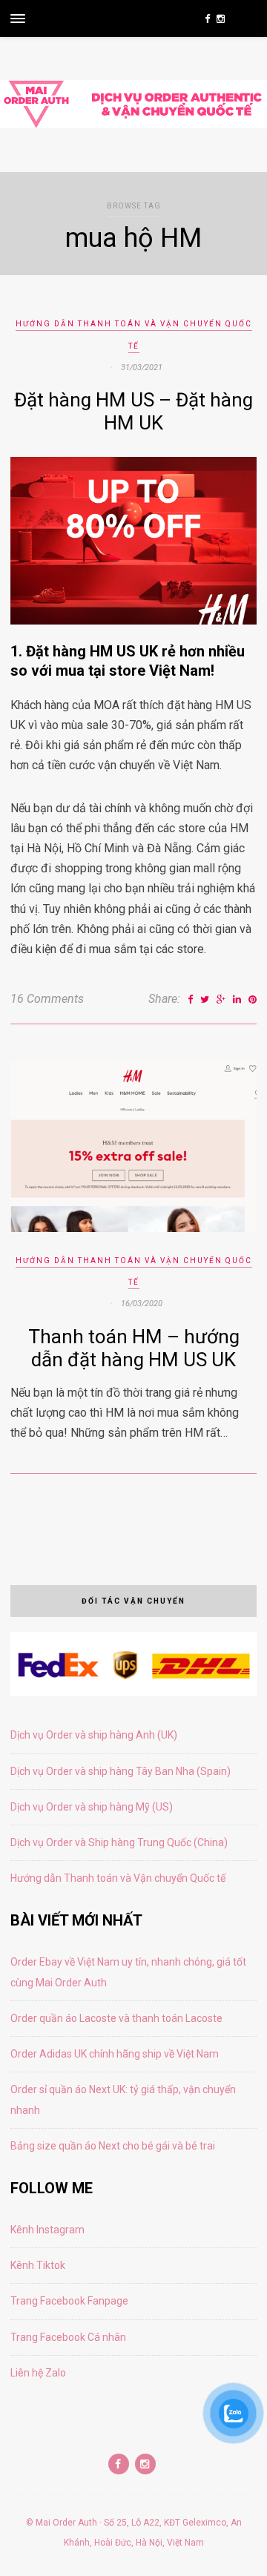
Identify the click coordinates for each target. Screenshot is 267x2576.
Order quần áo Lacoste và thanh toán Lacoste (116, 2018)
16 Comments (47, 999)
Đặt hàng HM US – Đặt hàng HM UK (133, 411)
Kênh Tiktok (38, 2265)
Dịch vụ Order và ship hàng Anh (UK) (94, 1735)
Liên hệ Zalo (38, 2373)
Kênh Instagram (47, 2230)
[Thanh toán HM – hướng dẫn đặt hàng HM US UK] (133, 1228)
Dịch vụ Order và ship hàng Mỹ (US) (92, 1807)
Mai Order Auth (66, 2523)
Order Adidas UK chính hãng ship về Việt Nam (115, 2054)
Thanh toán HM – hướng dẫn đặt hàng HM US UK (134, 1348)
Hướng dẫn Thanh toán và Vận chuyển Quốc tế (118, 1878)
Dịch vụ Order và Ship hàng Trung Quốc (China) (119, 1842)
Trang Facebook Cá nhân (68, 2337)
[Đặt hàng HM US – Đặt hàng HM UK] (133, 620)
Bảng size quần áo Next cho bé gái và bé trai (113, 2146)
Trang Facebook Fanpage (69, 2301)
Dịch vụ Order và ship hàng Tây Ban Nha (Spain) (121, 1771)
